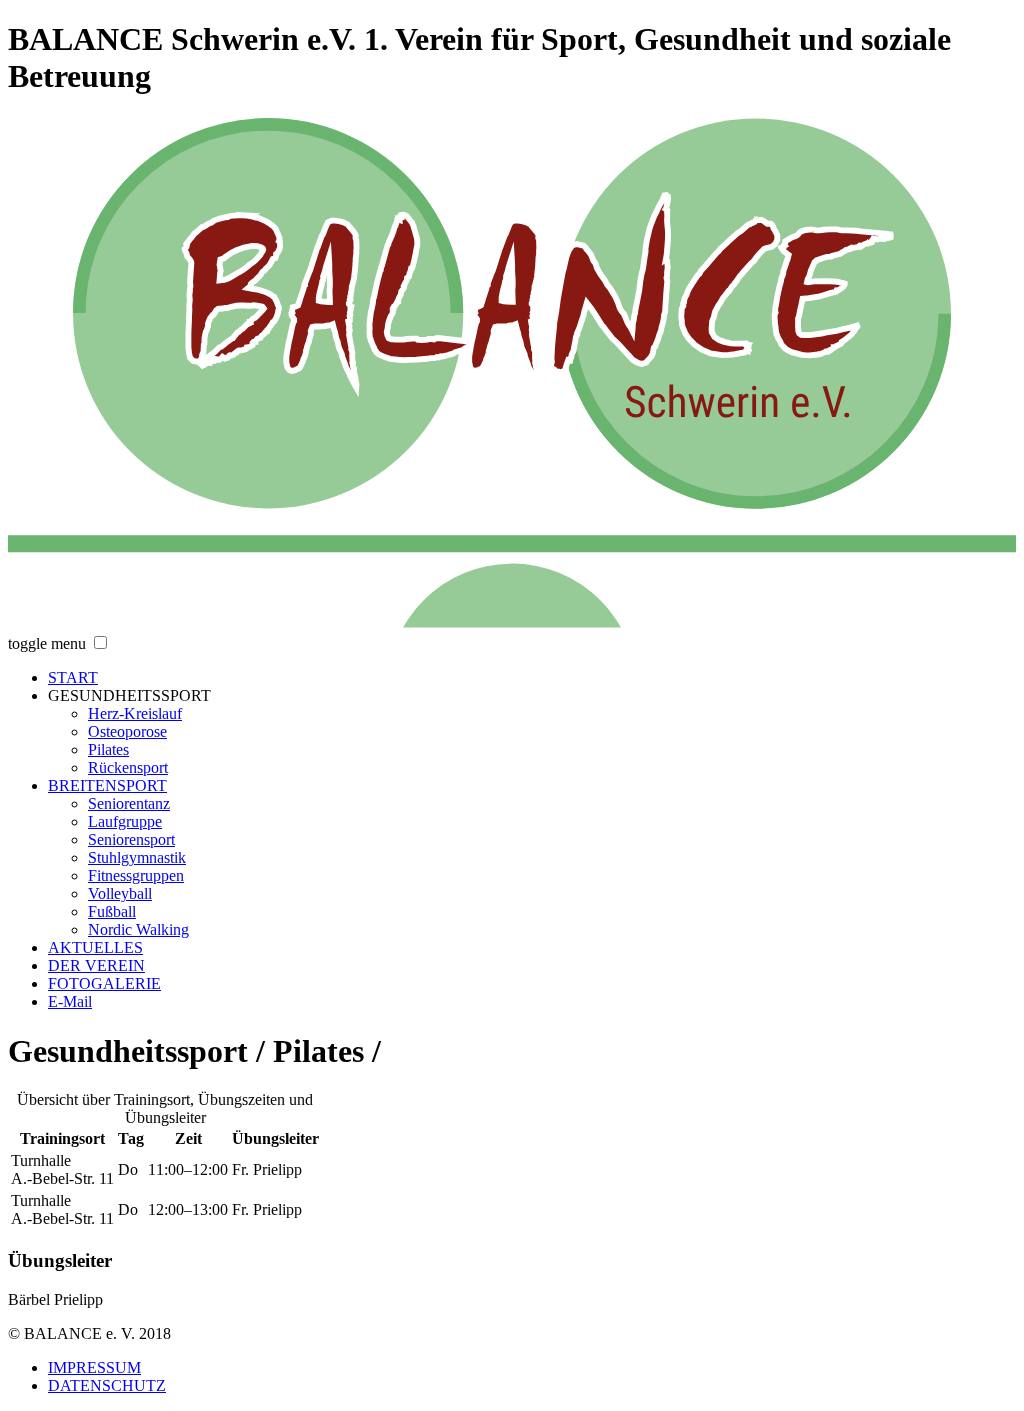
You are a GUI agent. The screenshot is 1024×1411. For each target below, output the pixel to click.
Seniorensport (131, 839)
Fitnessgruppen (136, 875)
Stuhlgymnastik (137, 857)
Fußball (112, 911)
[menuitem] (532, 678)
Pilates (108, 749)
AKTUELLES (95, 947)
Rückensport (128, 767)
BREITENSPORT (107, 785)
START (73, 677)
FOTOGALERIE (104, 983)
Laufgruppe (125, 821)
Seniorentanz (129, 803)
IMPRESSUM (94, 1367)
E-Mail (70, 1001)
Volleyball (120, 893)
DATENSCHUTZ (107, 1385)
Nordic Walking (138, 929)
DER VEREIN (96, 965)
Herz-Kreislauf (135, 713)
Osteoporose (127, 731)
